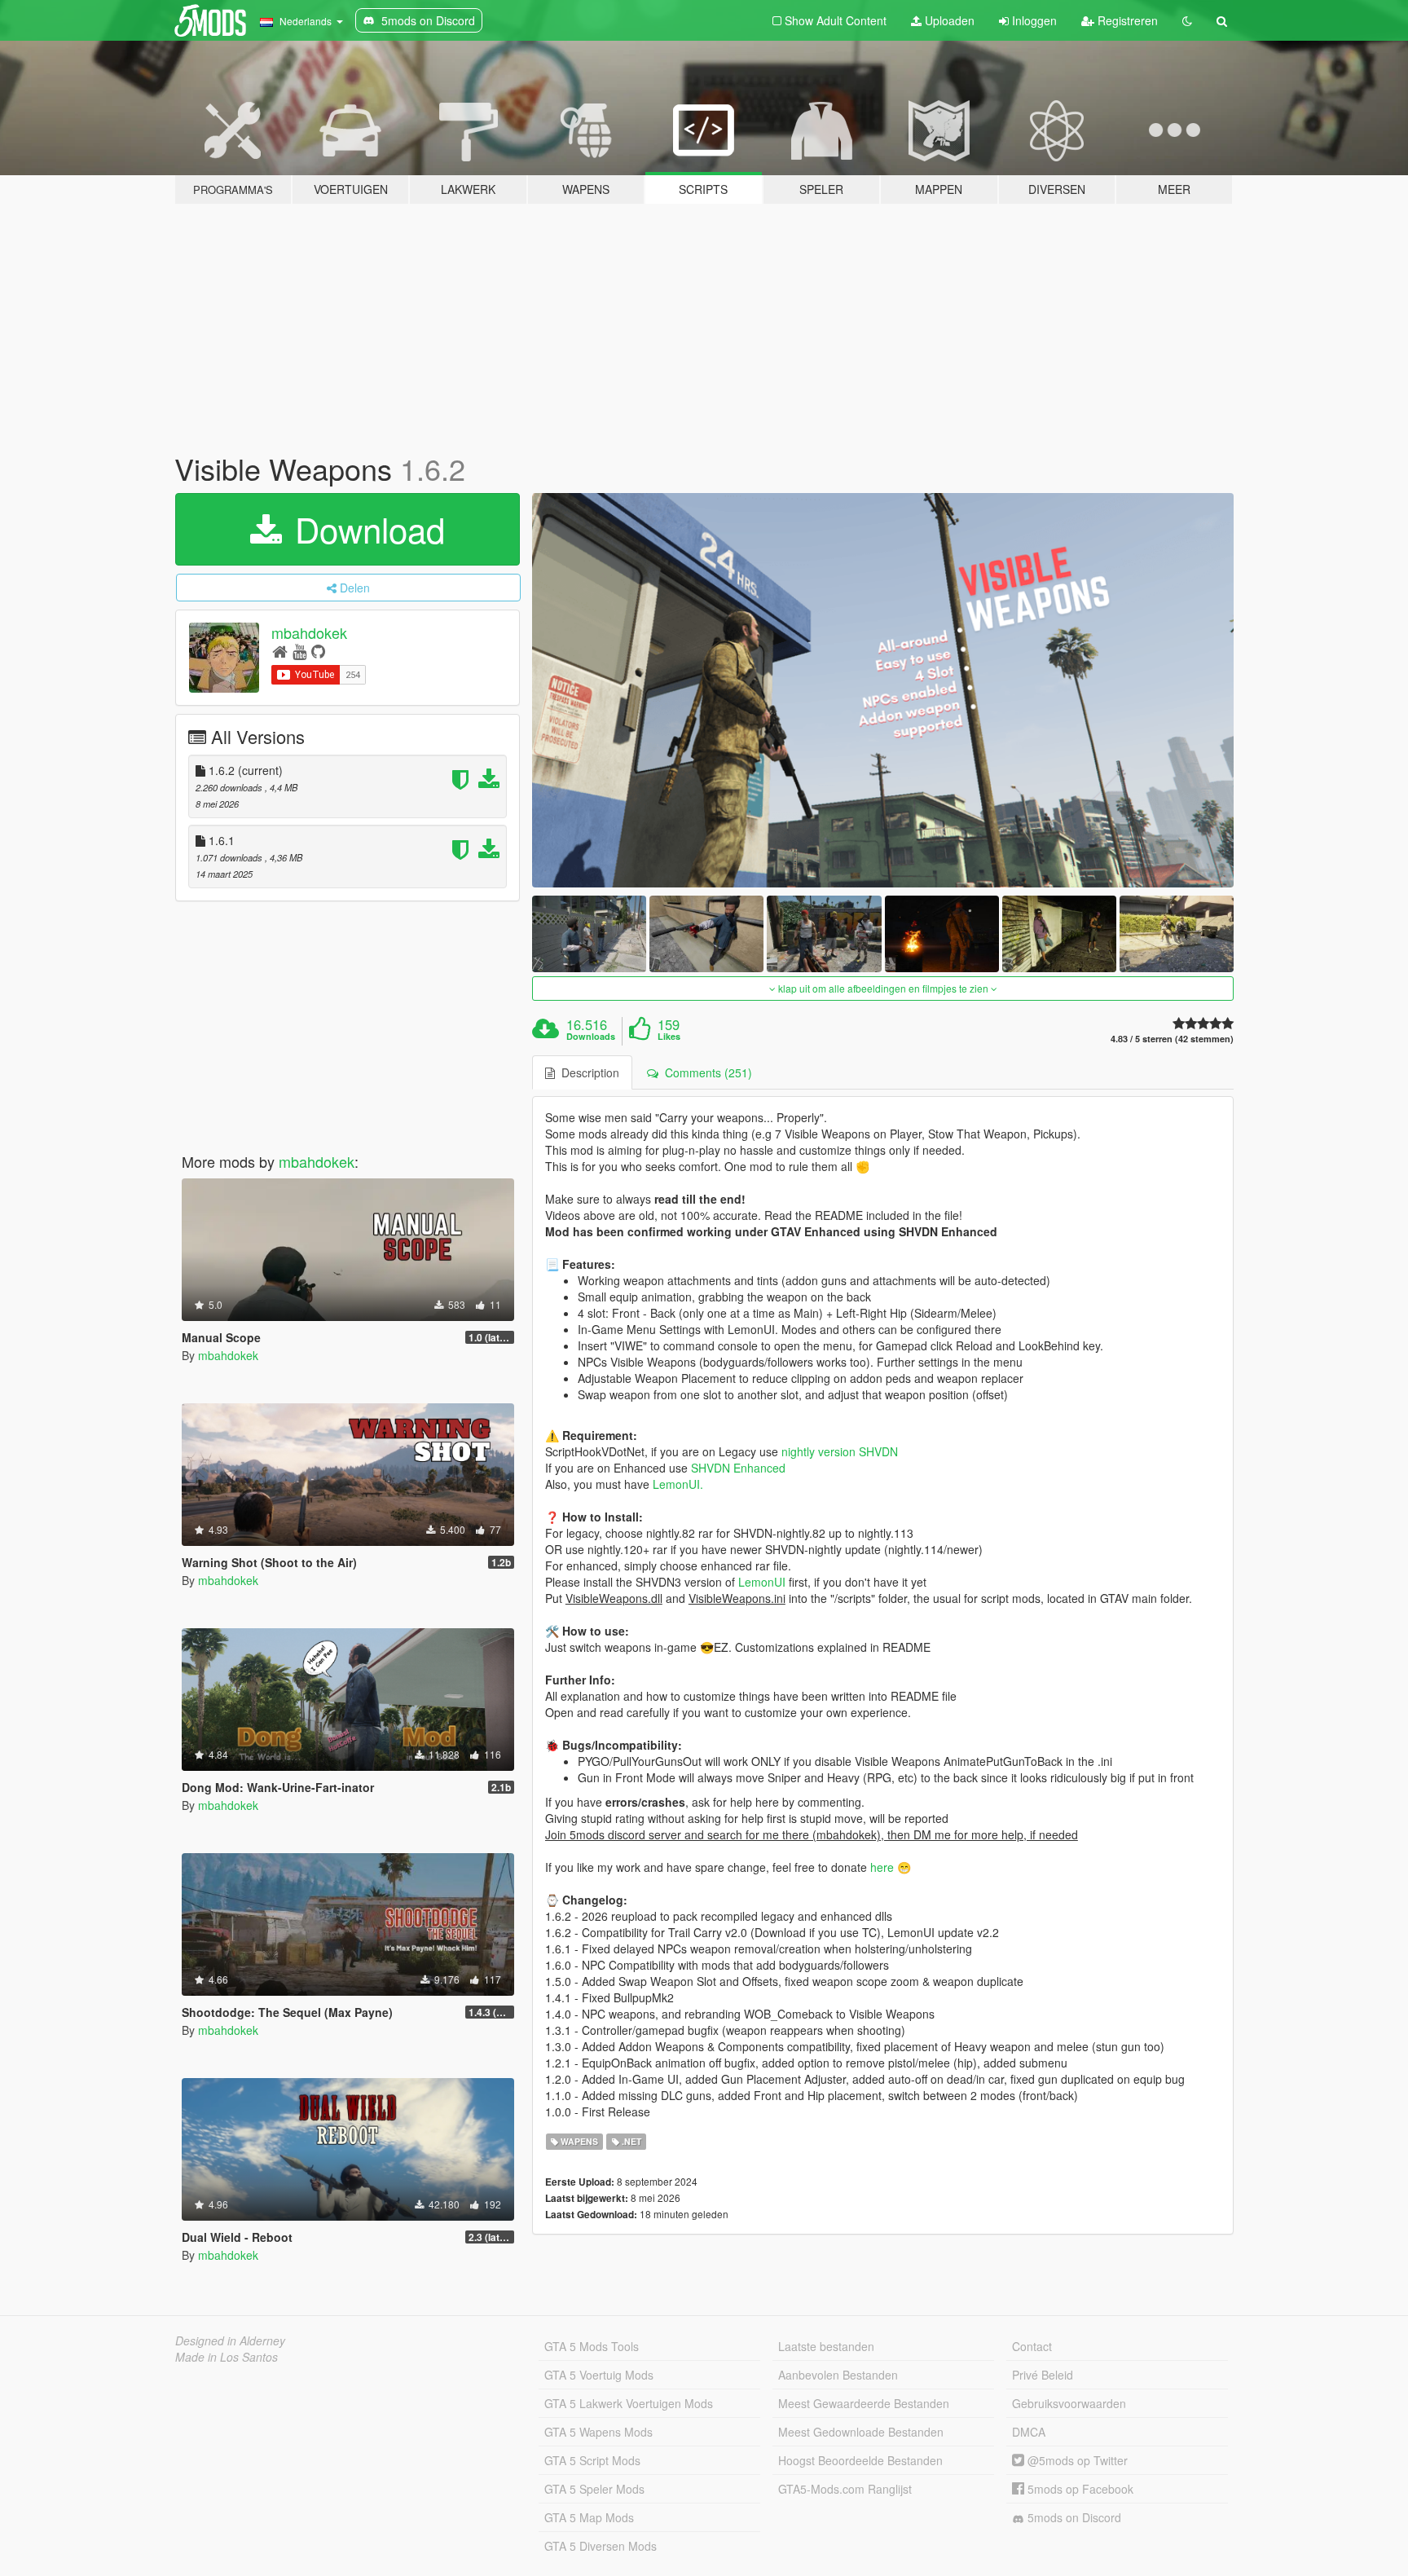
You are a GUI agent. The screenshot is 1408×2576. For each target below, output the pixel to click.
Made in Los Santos (227, 2357)
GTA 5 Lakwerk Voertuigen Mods (629, 2403)
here (882, 1867)
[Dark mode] (1187, 20)
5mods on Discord (1073, 2517)
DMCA (1029, 2432)
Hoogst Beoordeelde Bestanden (860, 2460)
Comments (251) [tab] (705, 1072)
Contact (1032, 2346)
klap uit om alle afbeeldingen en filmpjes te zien (883, 988)
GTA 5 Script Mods (592, 2460)
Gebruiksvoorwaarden (1069, 2403)
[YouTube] (299, 651)
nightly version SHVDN (840, 1451)
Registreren (1126, 20)
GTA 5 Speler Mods (594, 2489)
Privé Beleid (1043, 2375)
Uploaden (948, 20)
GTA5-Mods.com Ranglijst (845, 2489)
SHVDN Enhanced (738, 1468)
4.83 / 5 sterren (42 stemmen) (1172, 1039)
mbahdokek (309, 632)
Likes (669, 1037)
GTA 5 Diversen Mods (601, 2546)
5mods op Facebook (1079, 2489)
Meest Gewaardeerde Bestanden (864, 2403)
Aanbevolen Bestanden (838, 2375)
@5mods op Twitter (1076, 2460)
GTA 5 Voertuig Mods (599, 2375)
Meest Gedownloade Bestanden (861, 2432)
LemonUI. (676, 1484)
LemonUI (762, 1582)
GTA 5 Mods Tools (592, 2346)
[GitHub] (318, 651)
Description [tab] (587, 1072)
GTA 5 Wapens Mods (598, 2432)
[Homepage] (280, 651)
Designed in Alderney (230, 2340)
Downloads (591, 1037)
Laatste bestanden (826, 2346)
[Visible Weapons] (883, 691)
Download (365, 529)
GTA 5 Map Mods (589, 2517)
